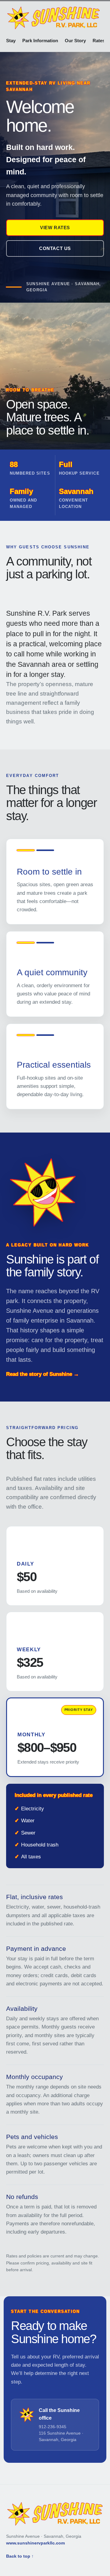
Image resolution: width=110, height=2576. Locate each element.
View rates (55, 228)
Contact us (55, 248)
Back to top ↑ (20, 2556)
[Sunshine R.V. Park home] (53, 18)
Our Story (75, 41)
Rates (99, 41)
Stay (11, 41)
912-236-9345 (53, 2427)
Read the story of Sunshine (42, 1374)
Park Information (40, 41)
